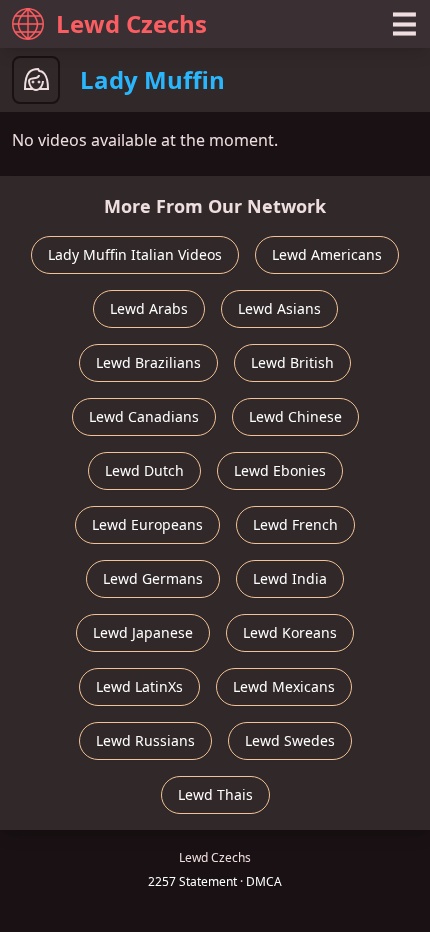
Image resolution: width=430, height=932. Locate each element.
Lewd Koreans (290, 632)
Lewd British (292, 362)
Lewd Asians (279, 308)
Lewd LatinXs (139, 686)
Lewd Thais (215, 794)
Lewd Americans (327, 254)
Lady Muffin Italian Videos (135, 254)
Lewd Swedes (290, 740)
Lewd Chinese (295, 416)
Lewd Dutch (144, 470)
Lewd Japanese (143, 632)
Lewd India (290, 578)
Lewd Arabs (149, 308)
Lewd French (295, 524)
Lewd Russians (145, 740)
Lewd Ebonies (280, 470)
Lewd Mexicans (284, 686)
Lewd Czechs (131, 23)
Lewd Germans (153, 578)
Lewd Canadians (144, 416)
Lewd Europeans (147, 524)
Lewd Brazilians (148, 362)
